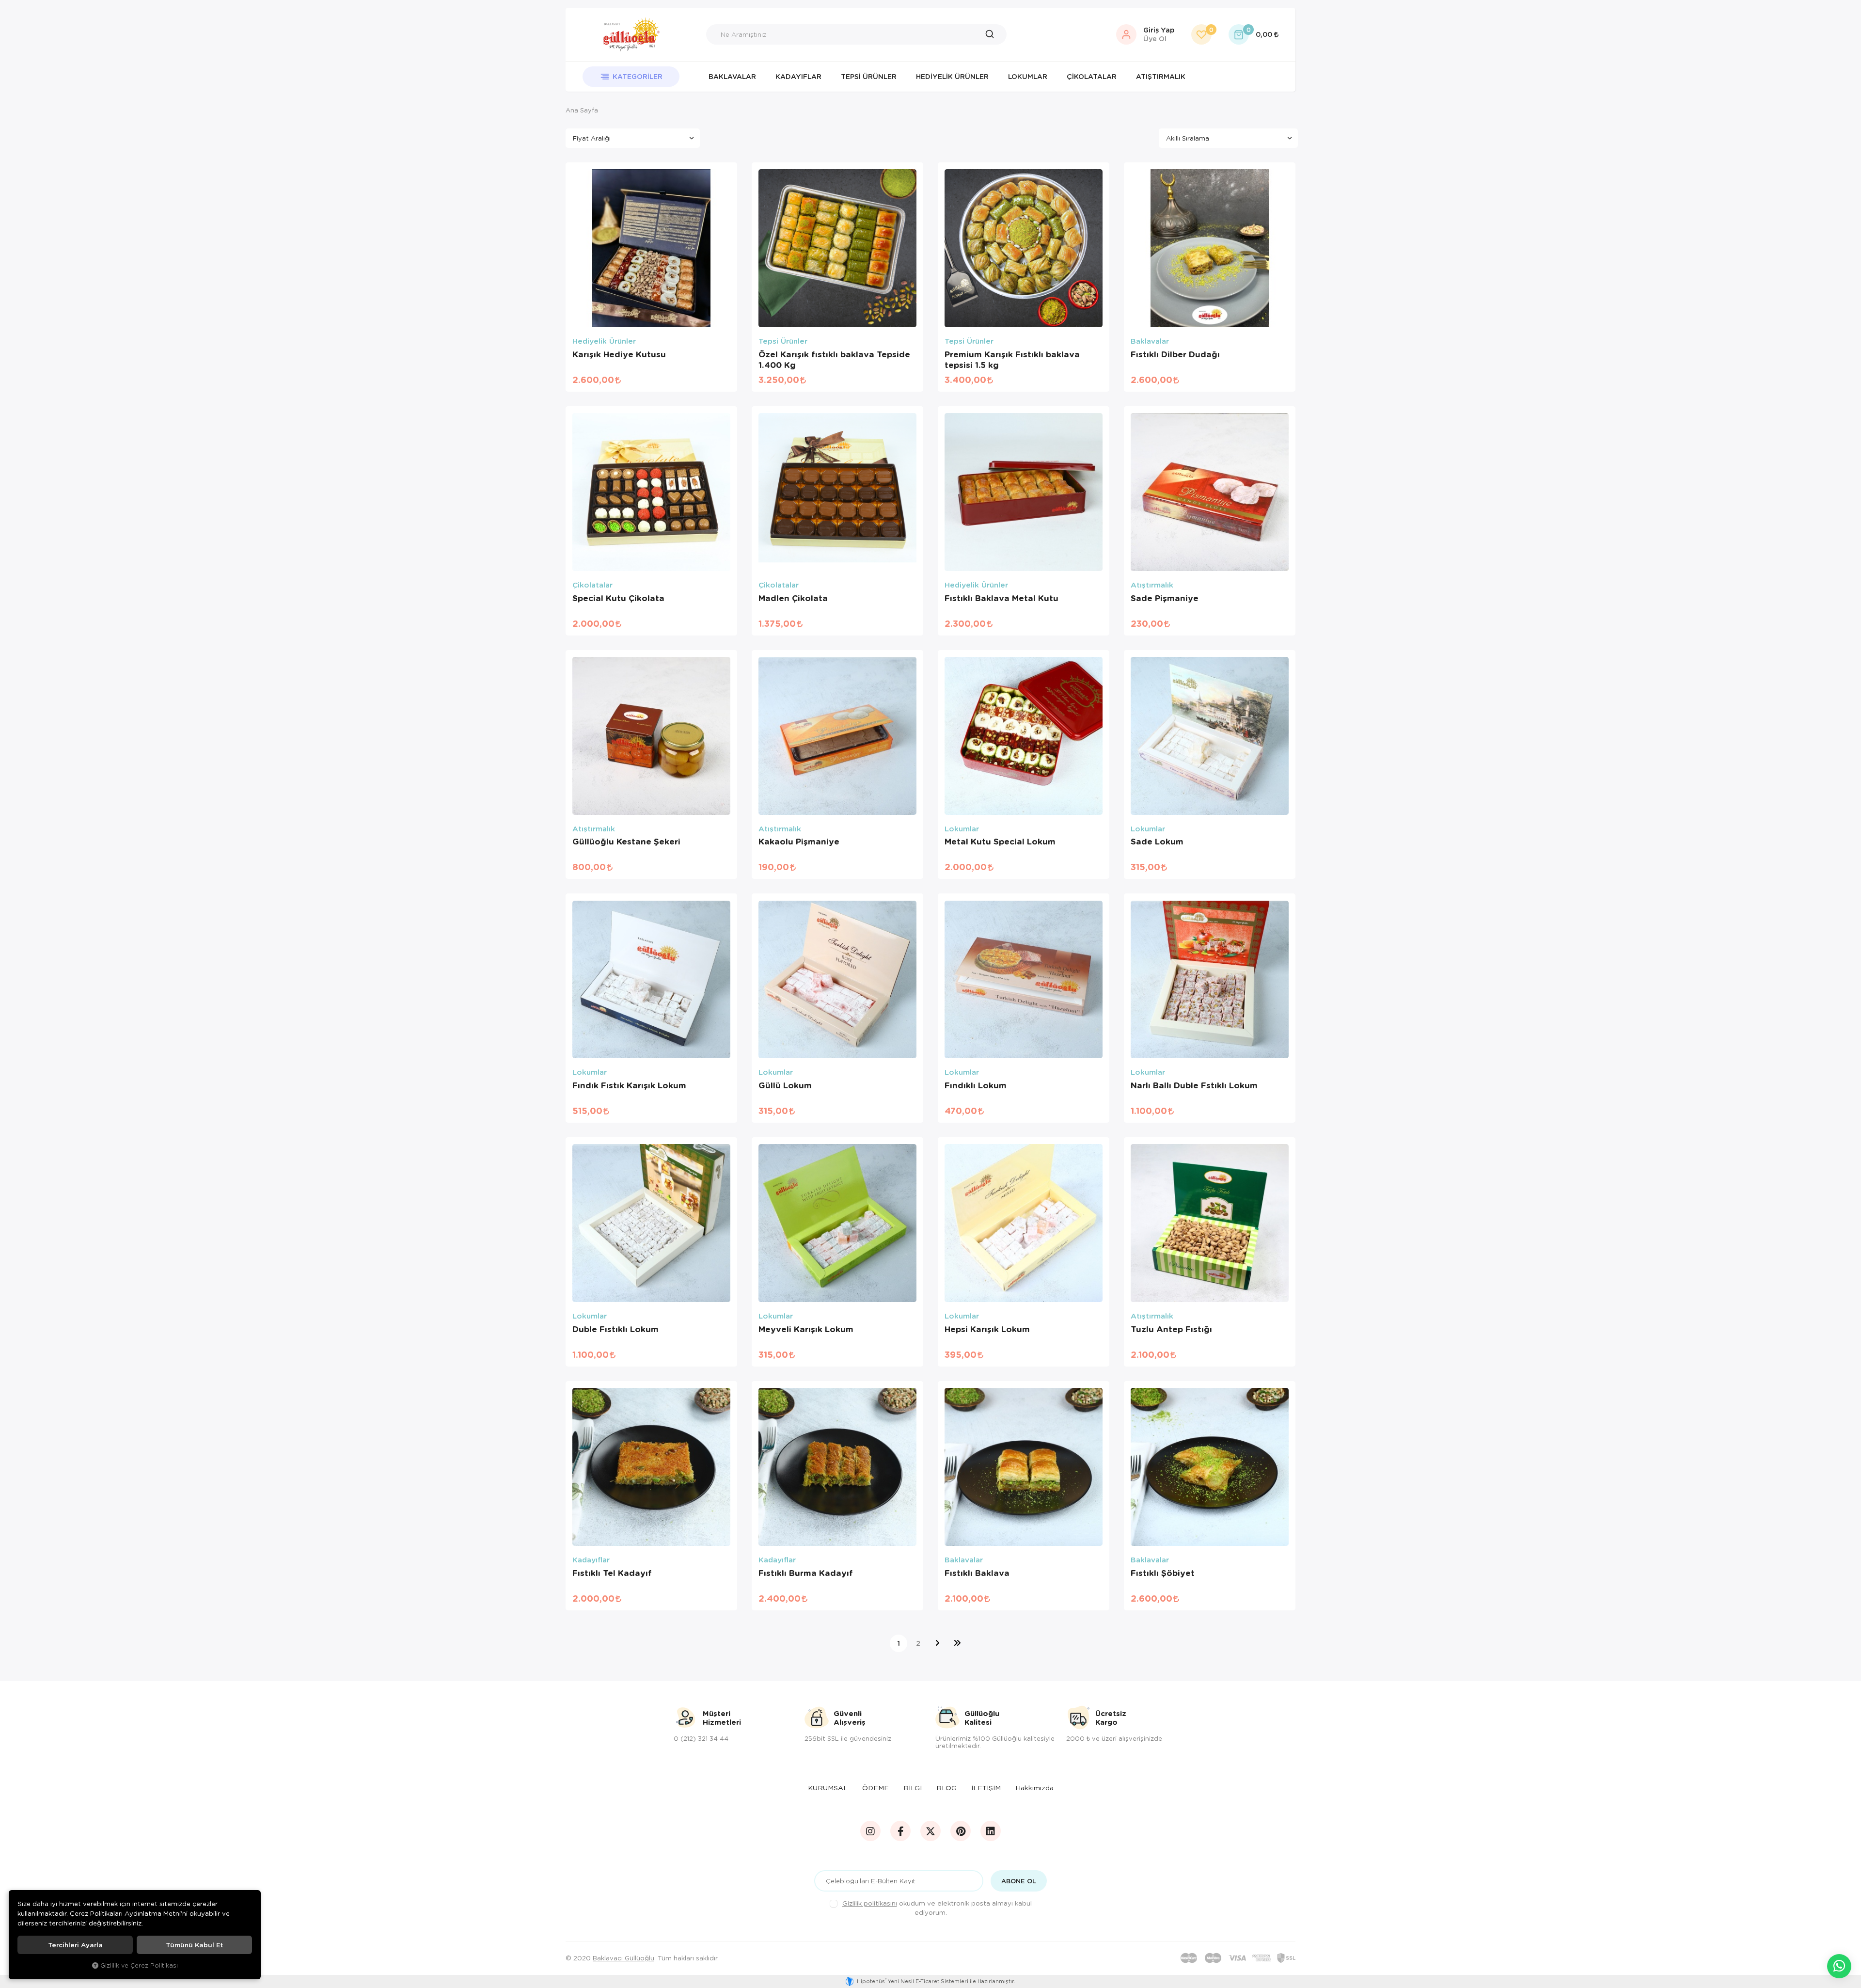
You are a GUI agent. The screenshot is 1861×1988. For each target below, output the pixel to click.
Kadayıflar (798, 76)
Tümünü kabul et (194, 1945)
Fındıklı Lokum (976, 1085)
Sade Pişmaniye (1165, 598)
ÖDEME (875, 1788)
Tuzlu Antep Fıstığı (1171, 1329)
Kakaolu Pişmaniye (799, 842)
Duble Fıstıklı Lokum (615, 1329)
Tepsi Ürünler (869, 76)
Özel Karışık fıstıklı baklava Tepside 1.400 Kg (834, 360)
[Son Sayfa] (957, 1643)
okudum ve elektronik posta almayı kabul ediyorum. (937, 1908)
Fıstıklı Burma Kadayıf (806, 1573)
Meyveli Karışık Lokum (806, 1329)
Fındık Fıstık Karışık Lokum (629, 1085)
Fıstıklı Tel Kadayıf (612, 1573)
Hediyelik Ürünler (952, 76)
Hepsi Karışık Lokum (987, 1329)
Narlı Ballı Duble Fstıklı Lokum (1194, 1085)
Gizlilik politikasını (870, 1903)
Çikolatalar (1092, 76)
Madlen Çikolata (793, 598)
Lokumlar (1028, 76)
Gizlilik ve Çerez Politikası (139, 1965)
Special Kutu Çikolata (618, 598)
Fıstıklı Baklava (977, 1573)
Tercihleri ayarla (75, 1945)
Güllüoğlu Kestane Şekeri (626, 842)
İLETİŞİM (986, 1788)
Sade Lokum (1157, 842)
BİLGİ (913, 1788)
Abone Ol (1019, 1881)
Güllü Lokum (785, 1085)
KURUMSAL (828, 1788)
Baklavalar (732, 76)
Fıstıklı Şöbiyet (1163, 1573)
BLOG (946, 1788)
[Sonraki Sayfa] (937, 1643)
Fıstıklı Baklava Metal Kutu (1001, 598)
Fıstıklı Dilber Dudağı (1175, 354)
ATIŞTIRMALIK (1161, 76)
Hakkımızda (1034, 1788)
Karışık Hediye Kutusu (619, 354)
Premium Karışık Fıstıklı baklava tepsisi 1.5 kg (1012, 360)
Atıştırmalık (1152, 585)
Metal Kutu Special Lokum (1000, 842)
